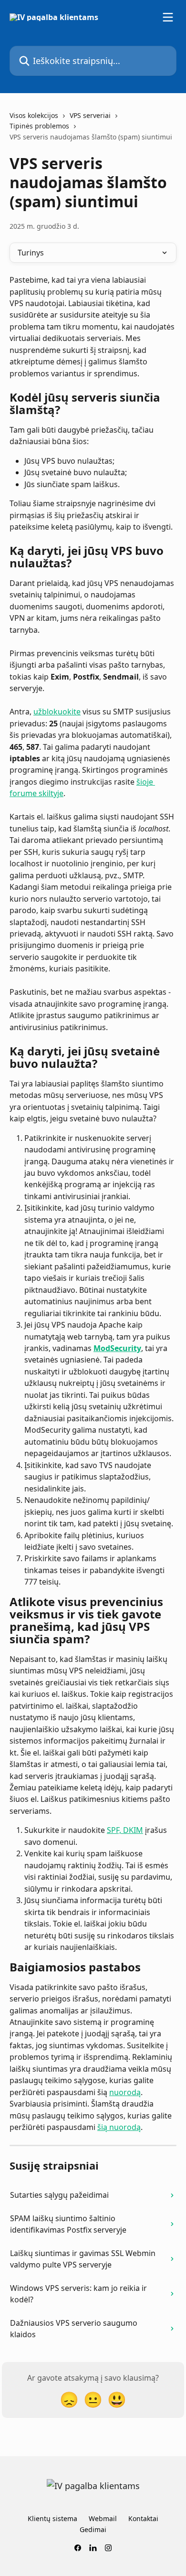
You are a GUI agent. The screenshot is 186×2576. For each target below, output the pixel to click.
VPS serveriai (90, 115)
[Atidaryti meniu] (168, 17)
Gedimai (93, 2529)
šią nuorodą (119, 2127)
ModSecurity (117, 1348)
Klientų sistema (52, 2518)
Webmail (103, 2518)
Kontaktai (143, 2518)
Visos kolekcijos (34, 115)
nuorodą (125, 2092)
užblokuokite (57, 712)
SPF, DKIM (125, 1830)
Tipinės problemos (39, 126)
